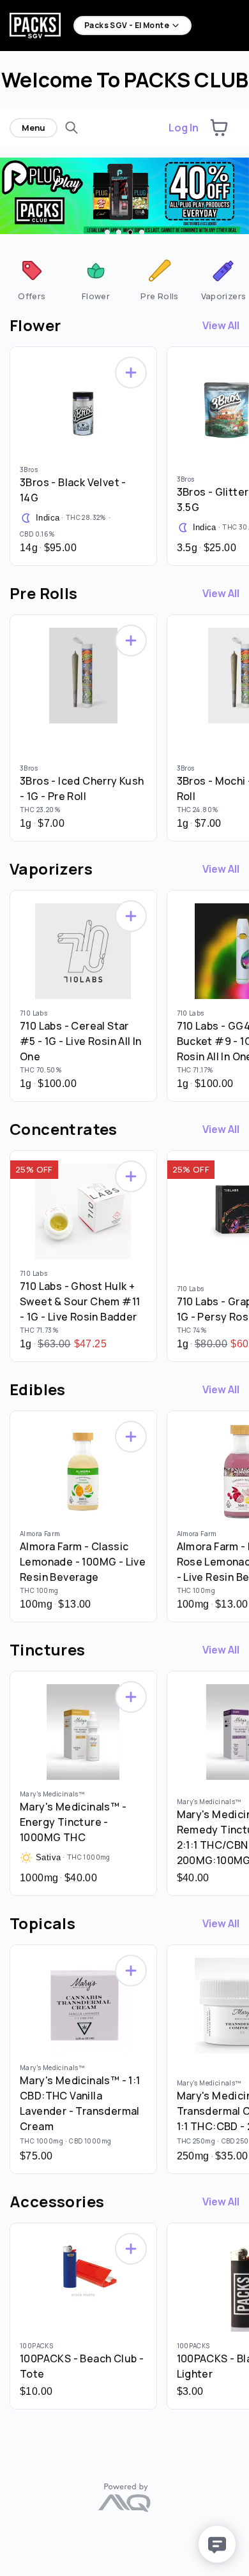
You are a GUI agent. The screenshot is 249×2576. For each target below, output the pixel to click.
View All (221, 325)
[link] (32, 279)
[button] (219, 128)
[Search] (72, 128)
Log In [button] (184, 128)
